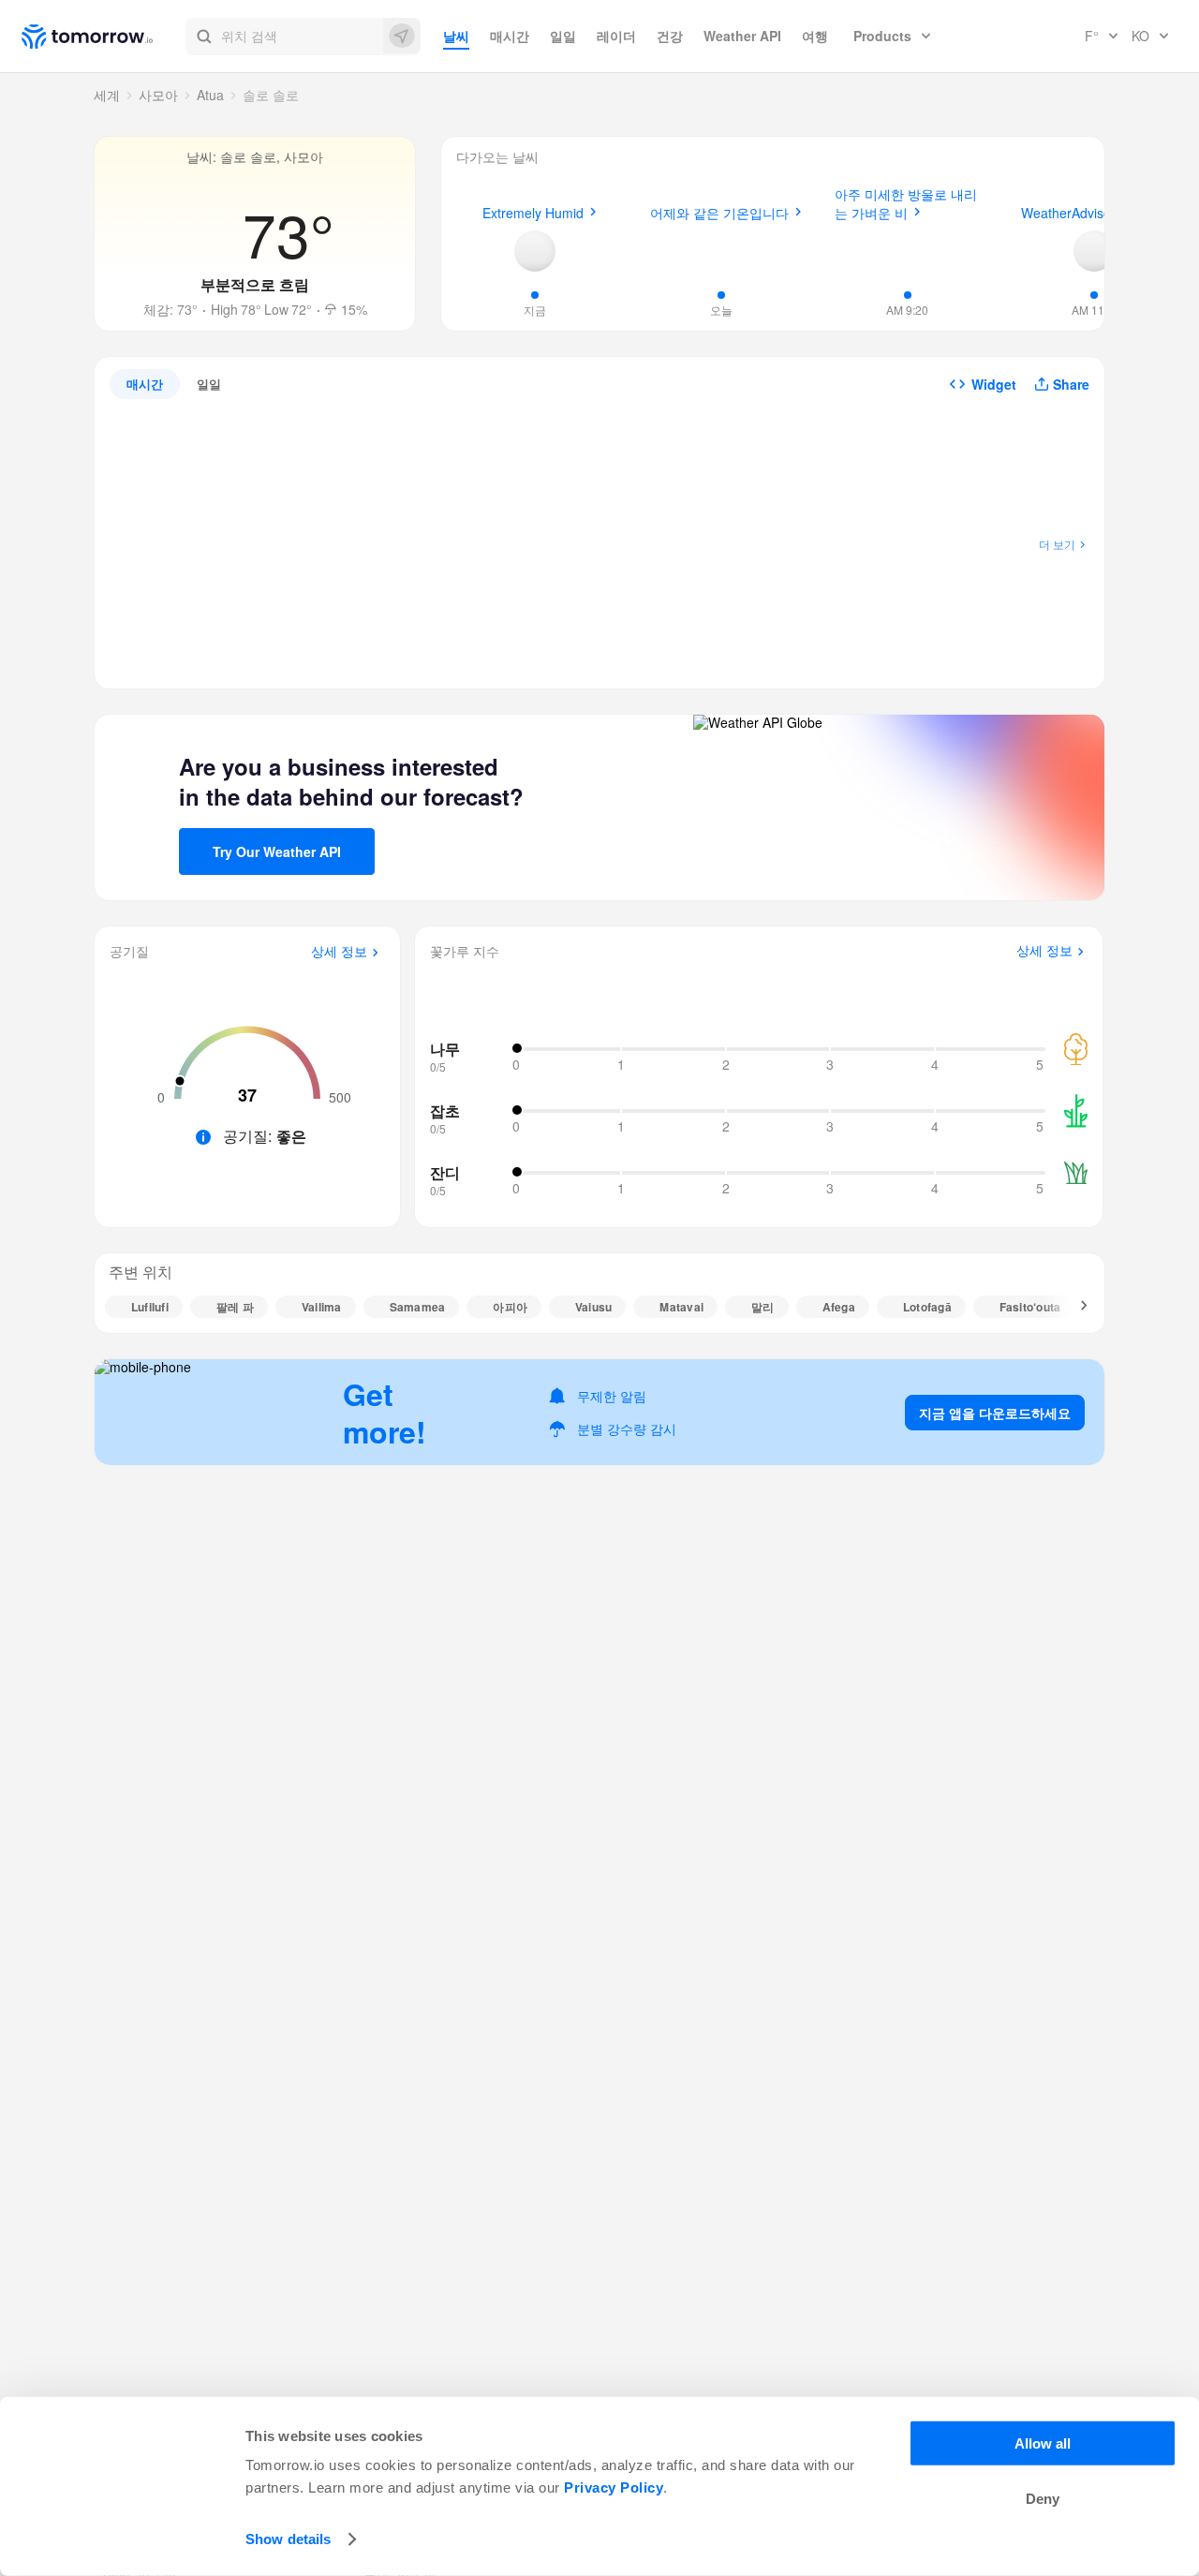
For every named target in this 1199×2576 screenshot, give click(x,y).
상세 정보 (339, 952)
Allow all (1043, 2443)
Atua (210, 95)
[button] (303, 37)
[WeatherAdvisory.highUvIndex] (1094, 251)
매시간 (510, 36)
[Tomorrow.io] (104, 37)
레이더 (616, 36)
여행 (815, 36)
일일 (563, 36)
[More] (1073, 1307)
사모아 (158, 95)
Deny (1043, 2499)
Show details (288, 2539)
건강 (670, 36)
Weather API (742, 36)
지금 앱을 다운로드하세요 (995, 1413)
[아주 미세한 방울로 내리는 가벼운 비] (908, 248)
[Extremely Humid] (535, 251)
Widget (994, 384)
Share (1071, 384)
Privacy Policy (614, 2487)
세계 (107, 95)
